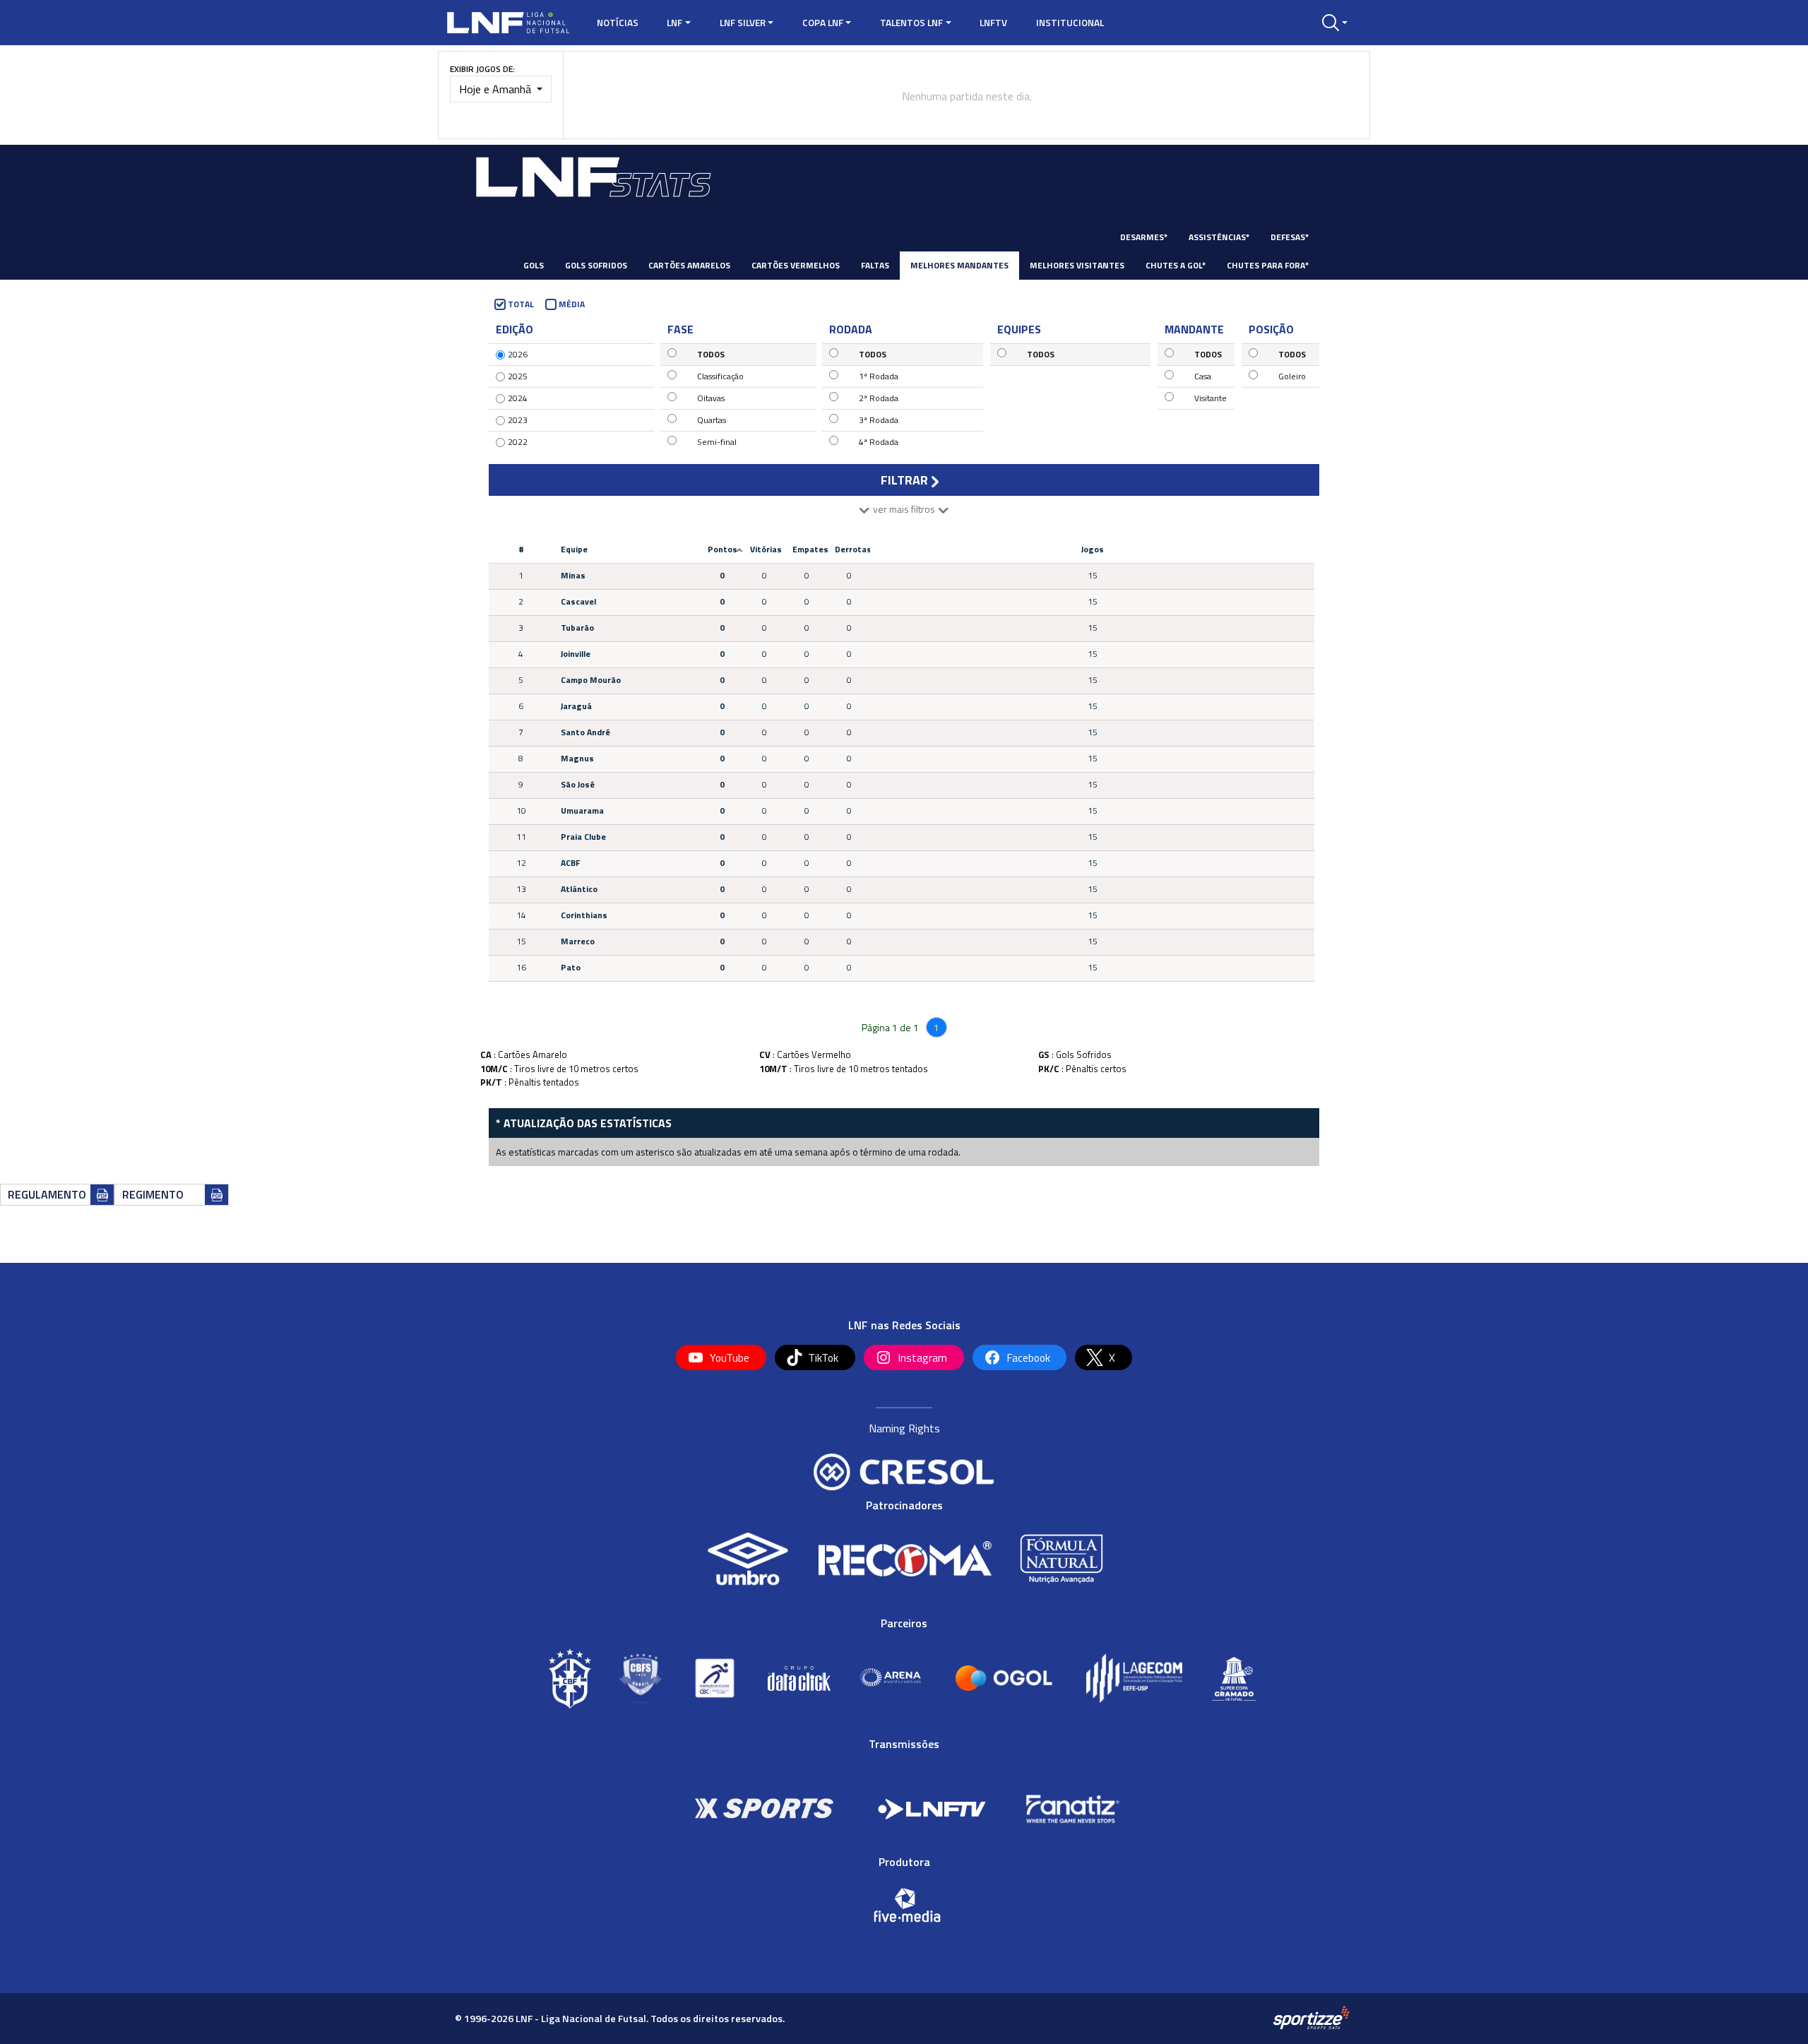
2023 (518, 420)
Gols (534, 265)
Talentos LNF (911, 23)
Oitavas (711, 398)
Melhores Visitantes (1077, 265)
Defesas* (1290, 237)
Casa (1203, 376)
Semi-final (717, 442)
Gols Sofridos (596, 265)
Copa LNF (823, 23)
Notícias (618, 23)
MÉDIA (572, 304)
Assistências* (1219, 237)
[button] (1335, 23)
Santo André (585, 732)
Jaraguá (576, 706)
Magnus (577, 758)
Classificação (720, 376)
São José (578, 784)
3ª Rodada (879, 420)
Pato (571, 967)
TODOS (711, 354)
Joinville (576, 654)
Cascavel (578, 601)
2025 (518, 376)
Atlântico (579, 889)
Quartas (712, 420)
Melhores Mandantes (959, 265)
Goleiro (1292, 376)
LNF (674, 23)
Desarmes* (1144, 237)
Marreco (578, 941)
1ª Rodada (879, 376)
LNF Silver (743, 23)
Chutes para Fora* (1268, 265)
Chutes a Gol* (1176, 265)
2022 (518, 442)
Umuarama (582, 810)
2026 (518, 354)
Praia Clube (583, 837)
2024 (518, 398)
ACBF (570, 863)
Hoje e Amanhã (496, 89)
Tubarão (577, 628)
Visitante (1211, 398)
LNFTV (993, 23)
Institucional (1070, 23)
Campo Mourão (591, 680)
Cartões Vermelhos (796, 265)
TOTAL (521, 304)
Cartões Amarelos (689, 265)
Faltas (875, 265)
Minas (573, 575)
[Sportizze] (1311, 2017)
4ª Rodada (879, 442)
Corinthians (584, 915)
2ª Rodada (879, 398)
